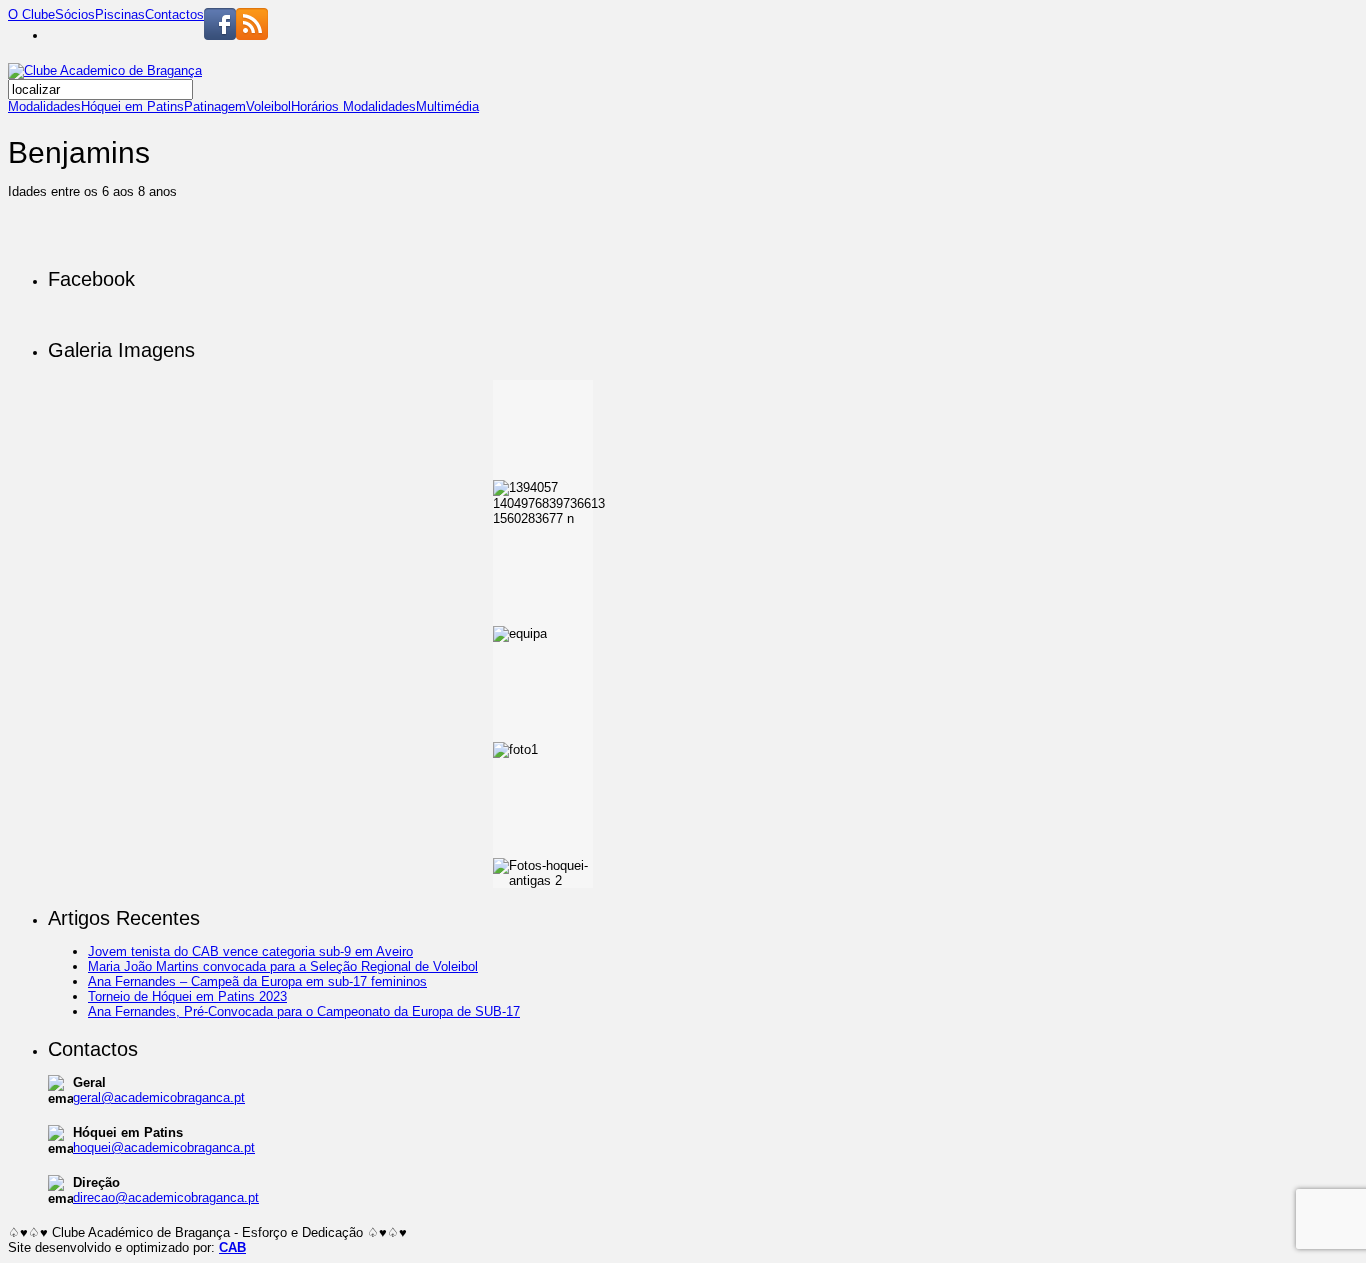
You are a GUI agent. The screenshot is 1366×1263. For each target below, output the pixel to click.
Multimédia (447, 106)
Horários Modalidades (353, 106)
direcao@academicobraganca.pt (166, 1197)
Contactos (174, 14)
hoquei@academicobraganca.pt (164, 1147)
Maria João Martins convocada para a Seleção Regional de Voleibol (283, 966)
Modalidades (44, 106)
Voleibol (268, 106)
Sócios (75, 14)
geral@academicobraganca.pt (159, 1097)
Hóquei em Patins (132, 106)
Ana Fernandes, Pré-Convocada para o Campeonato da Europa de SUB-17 (304, 1011)
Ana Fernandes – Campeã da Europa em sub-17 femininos (257, 981)
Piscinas (120, 14)
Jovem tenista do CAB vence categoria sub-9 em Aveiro (250, 951)
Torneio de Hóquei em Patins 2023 (187, 996)
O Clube (31, 14)
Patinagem (215, 106)
